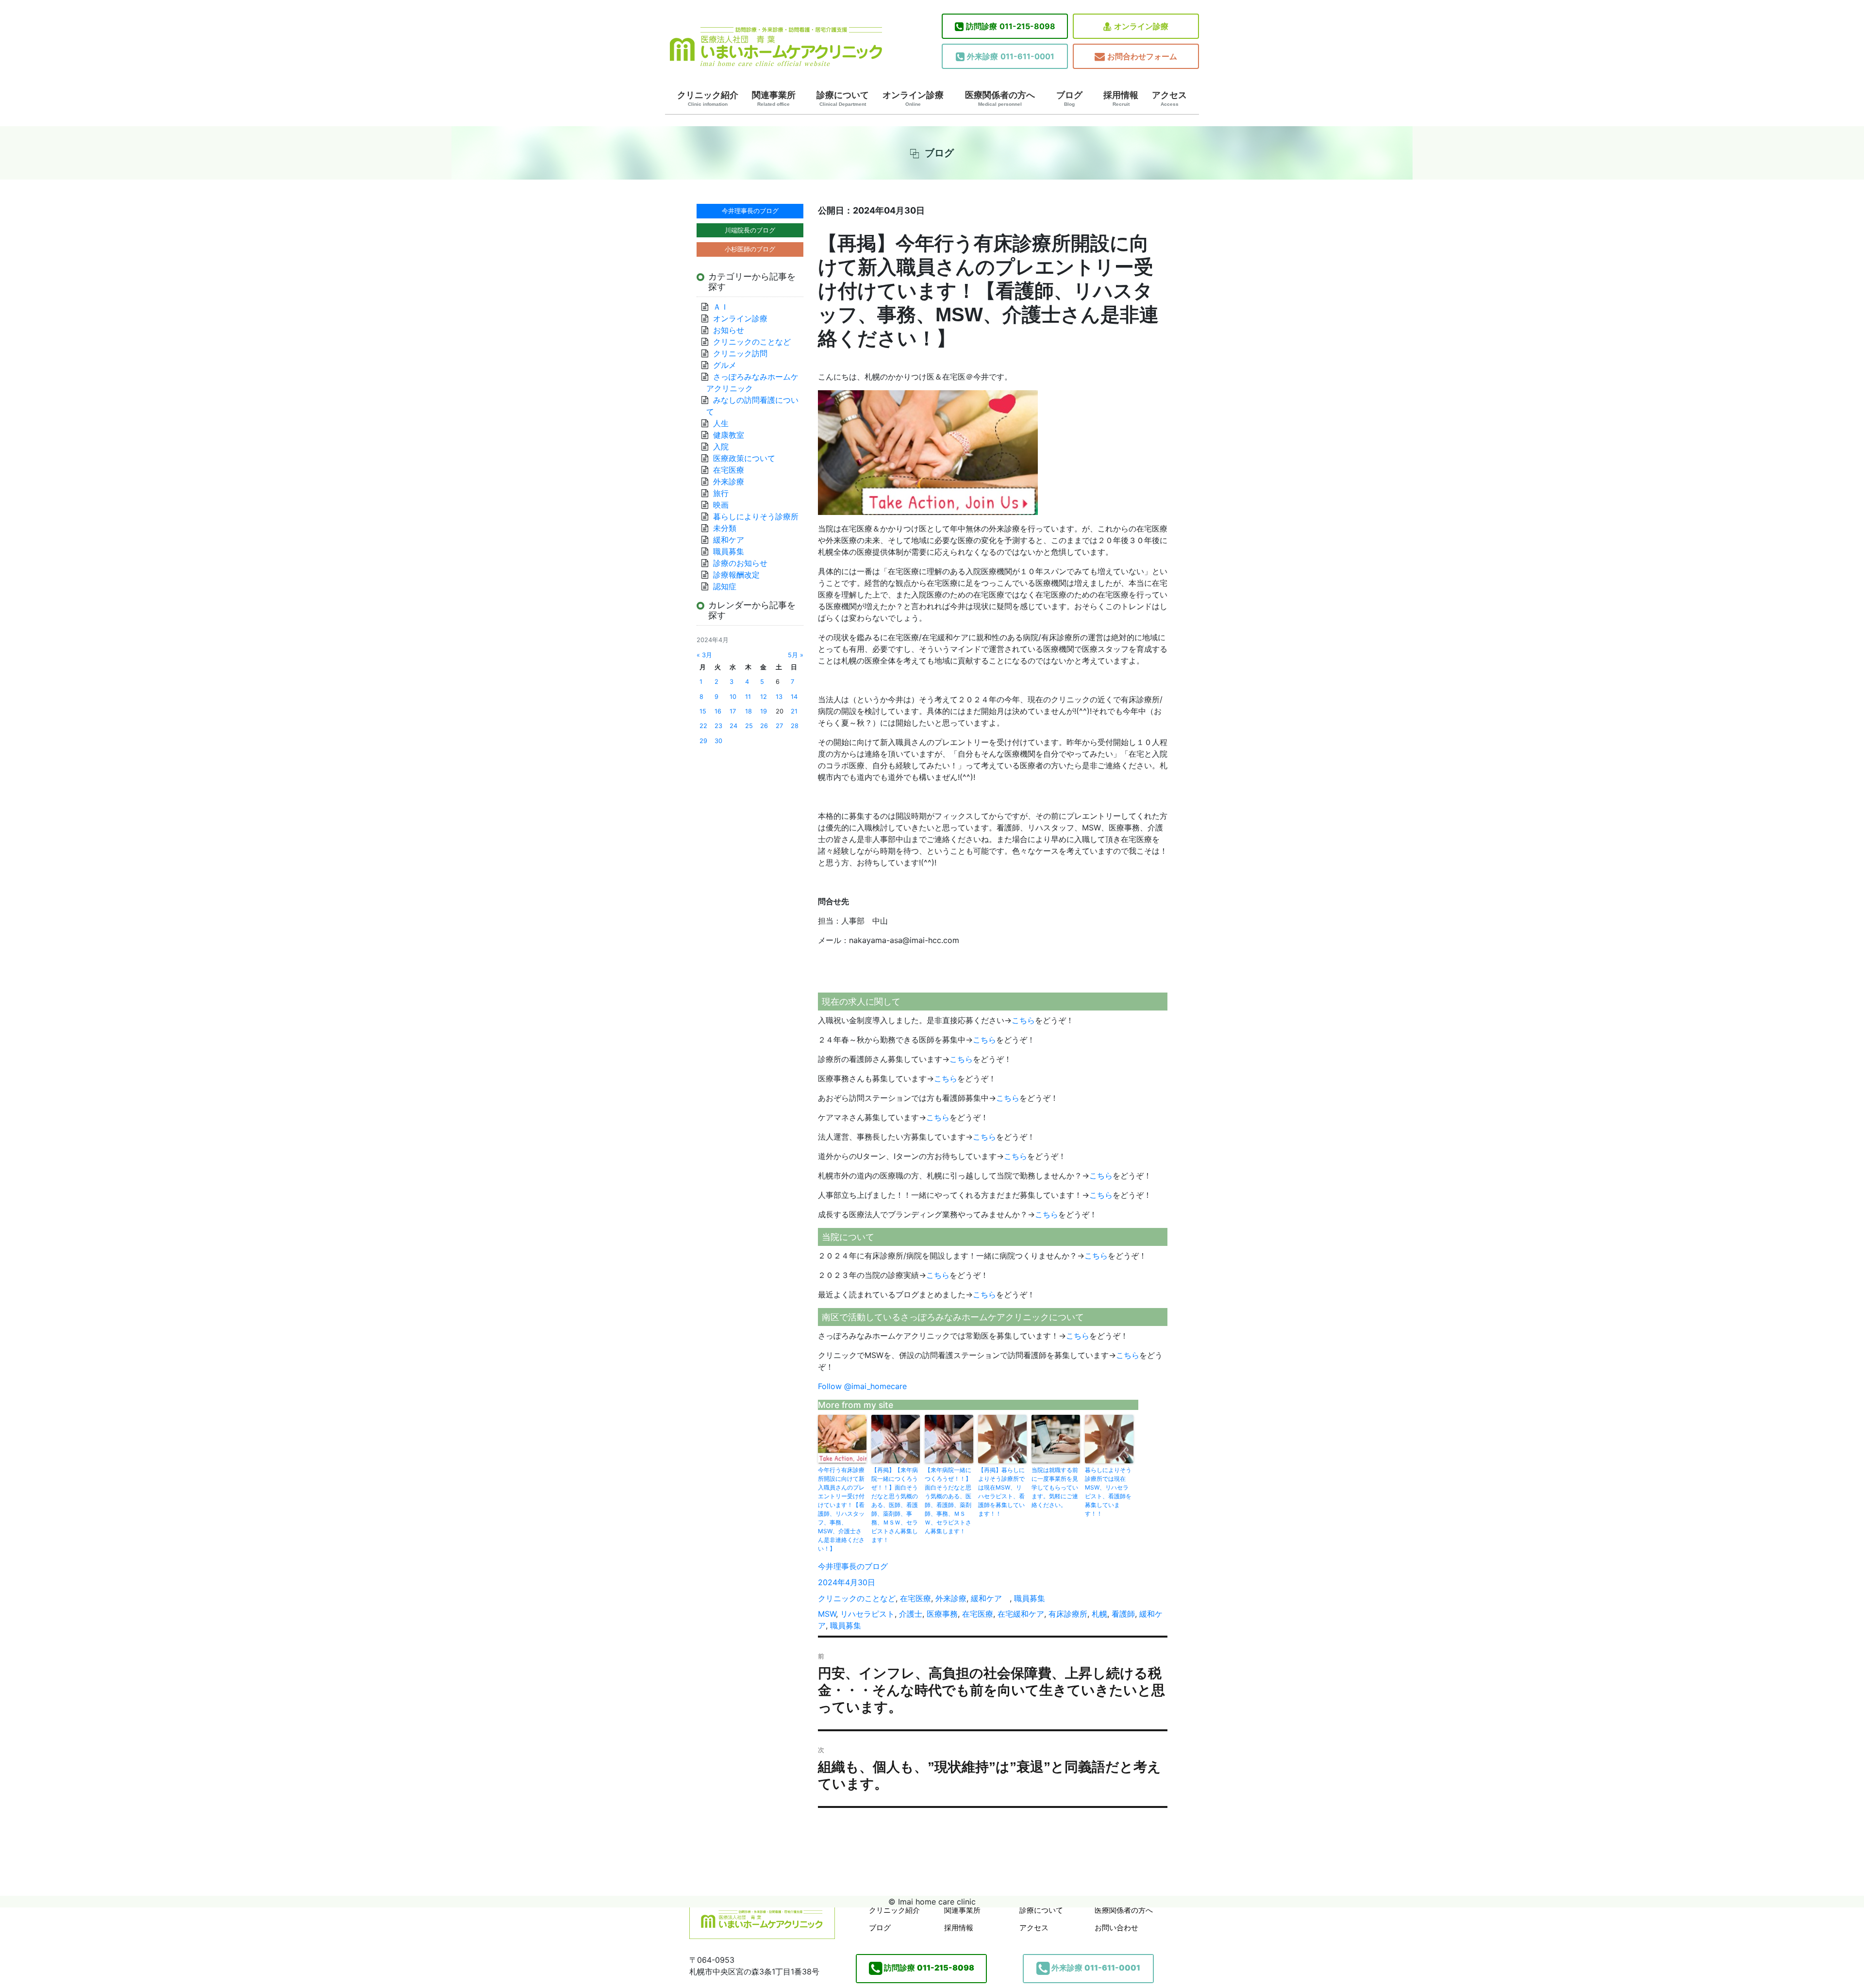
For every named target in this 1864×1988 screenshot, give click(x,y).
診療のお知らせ (740, 563)
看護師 (1123, 1614)
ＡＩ (721, 307)
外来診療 (951, 1598)
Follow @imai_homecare (862, 1386)
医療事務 (942, 1614)
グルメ (725, 365)
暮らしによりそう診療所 (756, 516)
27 (779, 726)
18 (749, 711)
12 (764, 697)
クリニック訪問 (740, 353)
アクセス (1169, 99)
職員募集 (1030, 1598)
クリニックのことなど (857, 1598)
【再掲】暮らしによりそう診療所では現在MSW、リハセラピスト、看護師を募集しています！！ (1001, 1492)
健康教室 (729, 435)
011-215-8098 (1011, 26)
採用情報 (1121, 99)
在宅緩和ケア (1021, 1614)
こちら (1023, 1020)
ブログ (1069, 99)
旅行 (721, 493)
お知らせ (729, 330)
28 (795, 726)
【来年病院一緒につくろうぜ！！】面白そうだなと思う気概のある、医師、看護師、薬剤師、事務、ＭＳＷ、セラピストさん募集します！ (948, 1500)
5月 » (796, 655)
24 (733, 726)
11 (748, 697)
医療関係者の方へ (1000, 99)
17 (733, 711)
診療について (843, 99)
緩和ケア (990, 1598)
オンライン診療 (1141, 26)
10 (733, 697)
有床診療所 (1068, 1614)
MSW (827, 1614)
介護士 (911, 1614)
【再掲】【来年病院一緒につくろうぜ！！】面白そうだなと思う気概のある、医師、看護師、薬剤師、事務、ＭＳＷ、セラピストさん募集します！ (895, 1505)
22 (703, 726)
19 (764, 711)
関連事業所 (774, 99)
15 (703, 711)
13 (779, 697)
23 (718, 726)
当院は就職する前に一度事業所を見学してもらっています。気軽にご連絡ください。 (1055, 1487)
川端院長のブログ (750, 230)
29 (703, 741)
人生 (721, 423)
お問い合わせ (1116, 1928)
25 (749, 726)
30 (718, 741)
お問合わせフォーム (1142, 56)
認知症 (725, 586)
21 (794, 711)
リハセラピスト (867, 1614)
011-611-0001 (1011, 56)
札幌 (1099, 1614)
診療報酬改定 (736, 575)
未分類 (725, 528)
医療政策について (744, 458)
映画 (721, 505)
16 (718, 711)
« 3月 (704, 655)
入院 (721, 447)
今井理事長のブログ (853, 1566)
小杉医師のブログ (750, 249)
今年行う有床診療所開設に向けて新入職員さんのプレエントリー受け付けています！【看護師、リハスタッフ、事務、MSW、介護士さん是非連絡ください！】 (841, 1509)
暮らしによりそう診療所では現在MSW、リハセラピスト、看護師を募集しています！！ (1108, 1492)
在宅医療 (915, 1598)
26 (764, 726)
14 (794, 697)
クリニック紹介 (708, 99)
